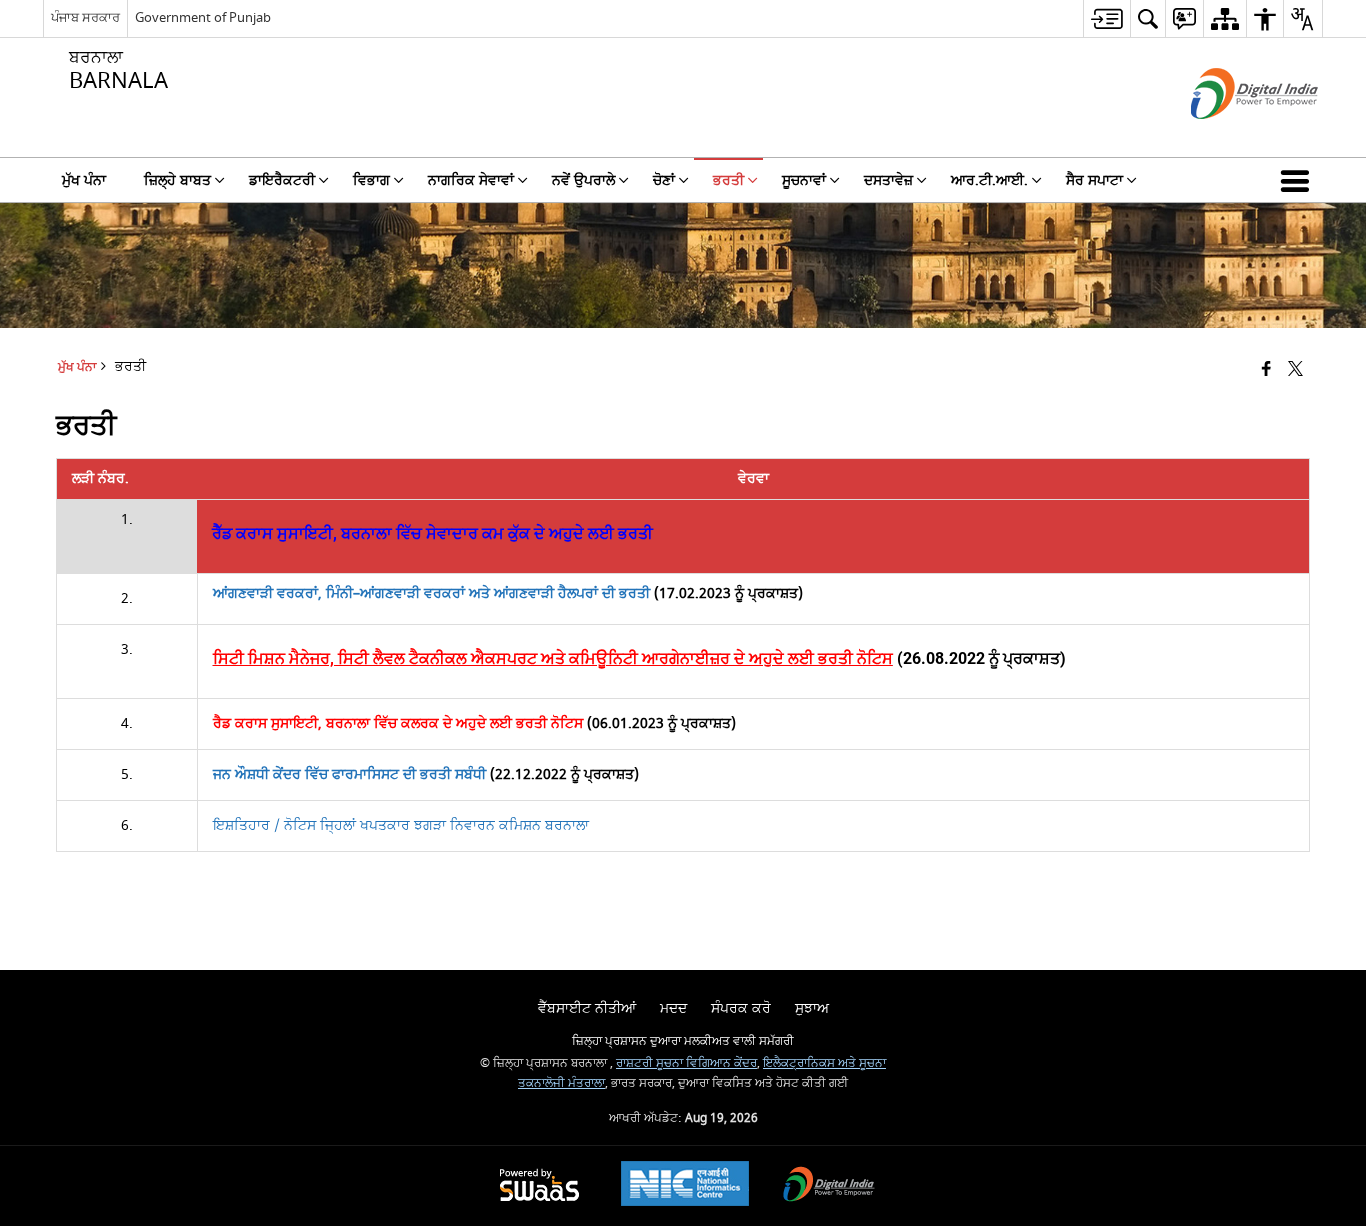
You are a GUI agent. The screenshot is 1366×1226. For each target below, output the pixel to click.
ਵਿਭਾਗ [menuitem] (371, 180)
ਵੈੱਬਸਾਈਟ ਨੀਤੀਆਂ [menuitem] (587, 1008)
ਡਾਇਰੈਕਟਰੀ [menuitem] (282, 180)
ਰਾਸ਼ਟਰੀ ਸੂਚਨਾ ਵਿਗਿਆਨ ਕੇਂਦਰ (686, 1063)
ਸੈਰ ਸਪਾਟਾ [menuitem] (1094, 180)
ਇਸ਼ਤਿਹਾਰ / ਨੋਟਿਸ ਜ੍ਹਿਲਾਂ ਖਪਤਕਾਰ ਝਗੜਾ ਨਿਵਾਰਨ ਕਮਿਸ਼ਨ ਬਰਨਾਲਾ (401, 825)
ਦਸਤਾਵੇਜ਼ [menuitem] (888, 180)
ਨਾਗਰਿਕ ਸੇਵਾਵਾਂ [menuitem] (471, 180)
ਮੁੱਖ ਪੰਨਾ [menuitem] (84, 180)
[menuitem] (1106, 18)
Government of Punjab (203, 17)
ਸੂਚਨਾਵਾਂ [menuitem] (804, 180)
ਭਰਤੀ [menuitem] (728, 180)
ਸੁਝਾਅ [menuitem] (812, 1008)
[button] (1299, 180)
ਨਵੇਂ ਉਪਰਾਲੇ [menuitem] (583, 180)
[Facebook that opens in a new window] (1266, 370)
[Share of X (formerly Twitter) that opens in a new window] (1295, 370)
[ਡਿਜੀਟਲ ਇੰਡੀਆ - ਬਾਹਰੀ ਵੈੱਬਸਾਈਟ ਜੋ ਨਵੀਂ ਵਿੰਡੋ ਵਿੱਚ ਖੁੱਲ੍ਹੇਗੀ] (1229, 136)
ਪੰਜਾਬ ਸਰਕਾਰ (85, 17)
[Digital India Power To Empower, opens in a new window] (829, 1186)
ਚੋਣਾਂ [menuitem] (664, 180)
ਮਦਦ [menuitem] (673, 1008)
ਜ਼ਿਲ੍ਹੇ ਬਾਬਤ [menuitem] (177, 180)
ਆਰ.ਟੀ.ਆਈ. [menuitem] (989, 180)
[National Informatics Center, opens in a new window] (685, 1186)
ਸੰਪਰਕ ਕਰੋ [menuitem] (741, 1008)
